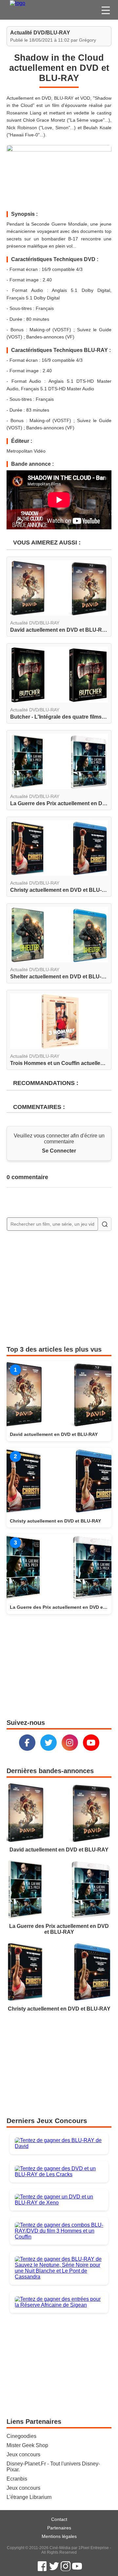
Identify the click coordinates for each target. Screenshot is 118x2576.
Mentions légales (59, 2536)
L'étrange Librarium (29, 2497)
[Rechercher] (105, 1224)
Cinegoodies (21, 2436)
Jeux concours (23, 2454)
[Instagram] (70, 1743)
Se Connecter (59, 1151)
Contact (59, 2519)
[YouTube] (91, 1743)
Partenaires (59, 2528)
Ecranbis (17, 2479)
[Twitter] (49, 1743)
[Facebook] (27, 1743)
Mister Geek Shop (27, 2445)
